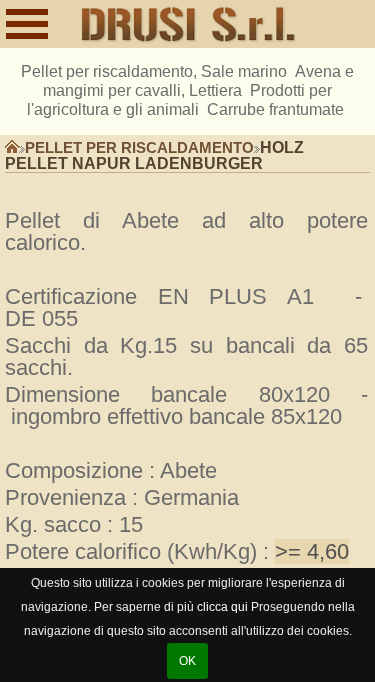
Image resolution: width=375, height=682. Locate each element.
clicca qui (222, 607)
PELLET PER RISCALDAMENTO (139, 148)
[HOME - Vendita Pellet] (189, 25)
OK (187, 661)
